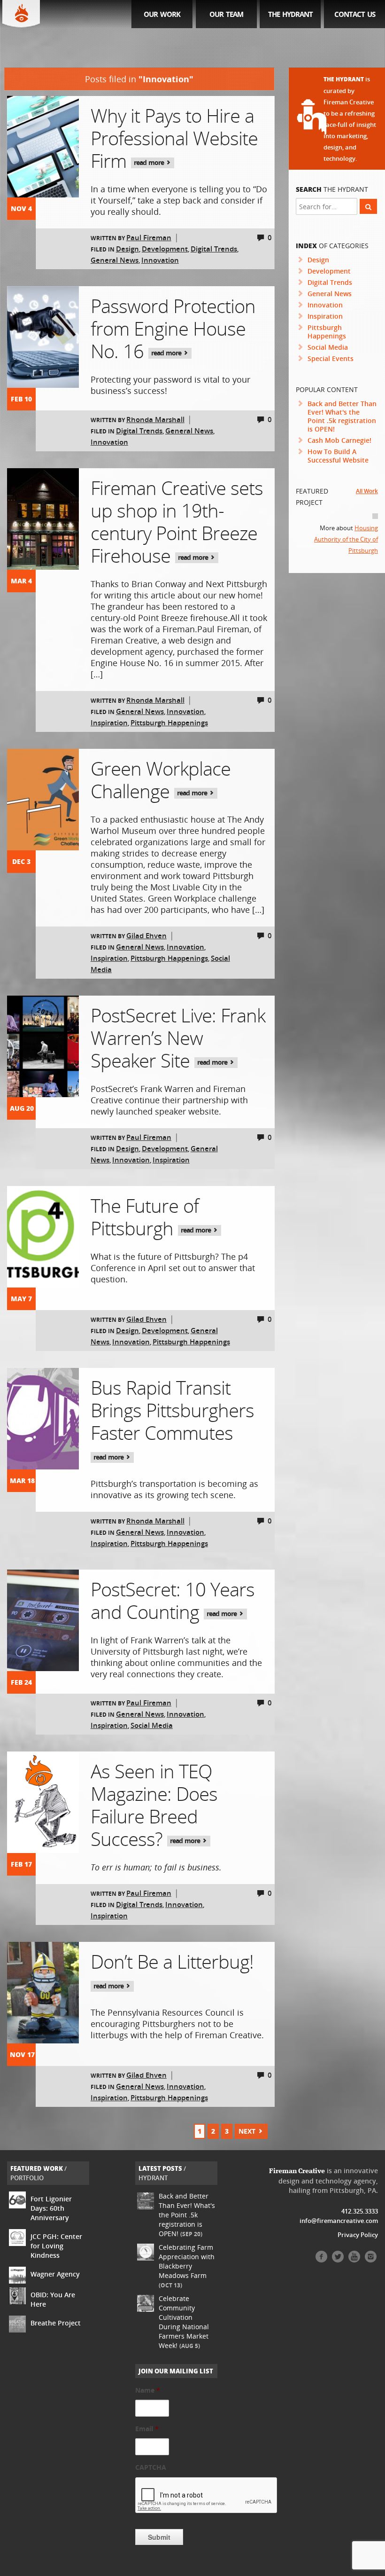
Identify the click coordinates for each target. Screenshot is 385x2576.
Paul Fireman (149, 237)
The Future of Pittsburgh (152, 1217)
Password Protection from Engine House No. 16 (173, 328)
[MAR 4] (43, 519)
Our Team (226, 14)
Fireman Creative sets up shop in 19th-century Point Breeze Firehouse (177, 522)
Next (248, 2131)
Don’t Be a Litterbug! (172, 1969)
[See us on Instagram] (371, 2260)
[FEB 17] (43, 1802)
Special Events (331, 358)
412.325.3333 (360, 2211)
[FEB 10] (43, 337)
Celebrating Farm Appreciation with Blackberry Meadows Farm (187, 2266)
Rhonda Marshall (155, 419)
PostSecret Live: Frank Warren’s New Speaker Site (178, 1038)
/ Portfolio (38, 2173)
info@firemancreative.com (339, 2221)
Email (147, 2429)
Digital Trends (214, 249)
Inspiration (109, 723)
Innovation (160, 260)
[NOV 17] (43, 1993)
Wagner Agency (55, 2274)
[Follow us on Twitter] (338, 2260)
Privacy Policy (358, 2235)
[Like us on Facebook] (321, 2260)
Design (127, 249)
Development (165, 249)
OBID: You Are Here (53, 2299)
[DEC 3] (43, 800)
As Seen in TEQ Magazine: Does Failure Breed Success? (154, 1805)
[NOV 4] (43, 147)
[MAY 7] (43, 1237)
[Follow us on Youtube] (354, 2260)
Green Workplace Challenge (161, 780)
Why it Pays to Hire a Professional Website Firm (174, 138)
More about (346, 539)
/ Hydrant (162, 2173)
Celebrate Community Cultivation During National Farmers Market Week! (184, 2322)
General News (115, 260)
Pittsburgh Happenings (169, 723)
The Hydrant (290, 14)
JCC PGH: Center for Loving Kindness (56, 2246)
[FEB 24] (43, 1620)
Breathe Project (56, 2323)
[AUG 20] (43, 1046)
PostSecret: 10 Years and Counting (173, 1600)
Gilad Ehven (146, 935)
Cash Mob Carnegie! (339, 440)
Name (148, 2390)
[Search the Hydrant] (368, 206)
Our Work (162, 14)
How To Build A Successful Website (338, 456)
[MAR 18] (43, 1419)
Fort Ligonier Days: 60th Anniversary (51, 2208)
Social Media (152, 1725)
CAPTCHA (151, 2467)
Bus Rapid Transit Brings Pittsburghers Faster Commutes (172, 1418)
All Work (367, 491)
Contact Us (355, 14)
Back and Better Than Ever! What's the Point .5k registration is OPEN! (342, 416)
